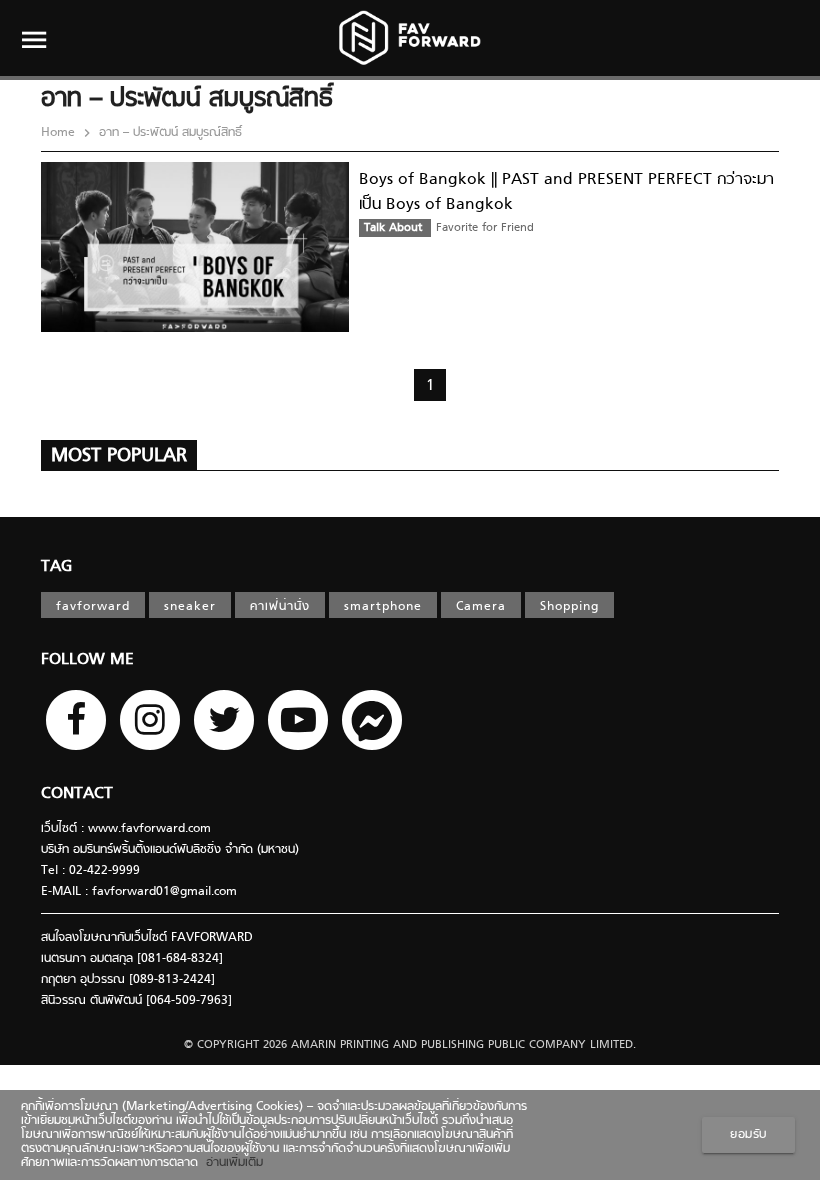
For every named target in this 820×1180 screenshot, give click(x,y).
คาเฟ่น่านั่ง (280, 607)
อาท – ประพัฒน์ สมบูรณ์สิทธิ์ (168, 133)
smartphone (383, 607)
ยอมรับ (748, 1135)
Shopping (569, 607)
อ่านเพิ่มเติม (230, 1163)
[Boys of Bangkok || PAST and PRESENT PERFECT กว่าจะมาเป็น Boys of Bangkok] (195, 329)
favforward (93, 607)
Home (60, 133)
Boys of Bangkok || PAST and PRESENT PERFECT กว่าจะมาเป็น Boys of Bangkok (566, 192)
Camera (481, 607)
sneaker (190, 607)
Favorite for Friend (485, 228)
